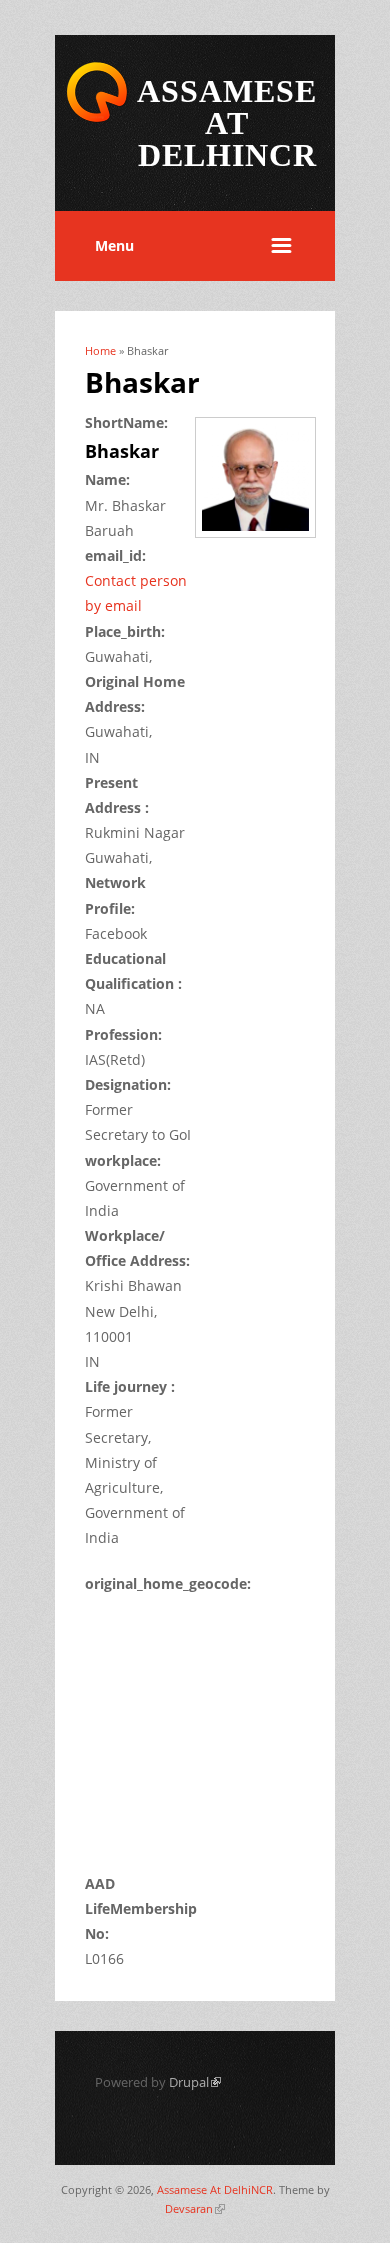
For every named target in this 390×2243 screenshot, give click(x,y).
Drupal (195, 2082)
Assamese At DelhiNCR (215, 2189)
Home (100, 350)
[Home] (97, 118)
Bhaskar (122, 451)
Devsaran (195, 2208)
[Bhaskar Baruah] (262, 539)
